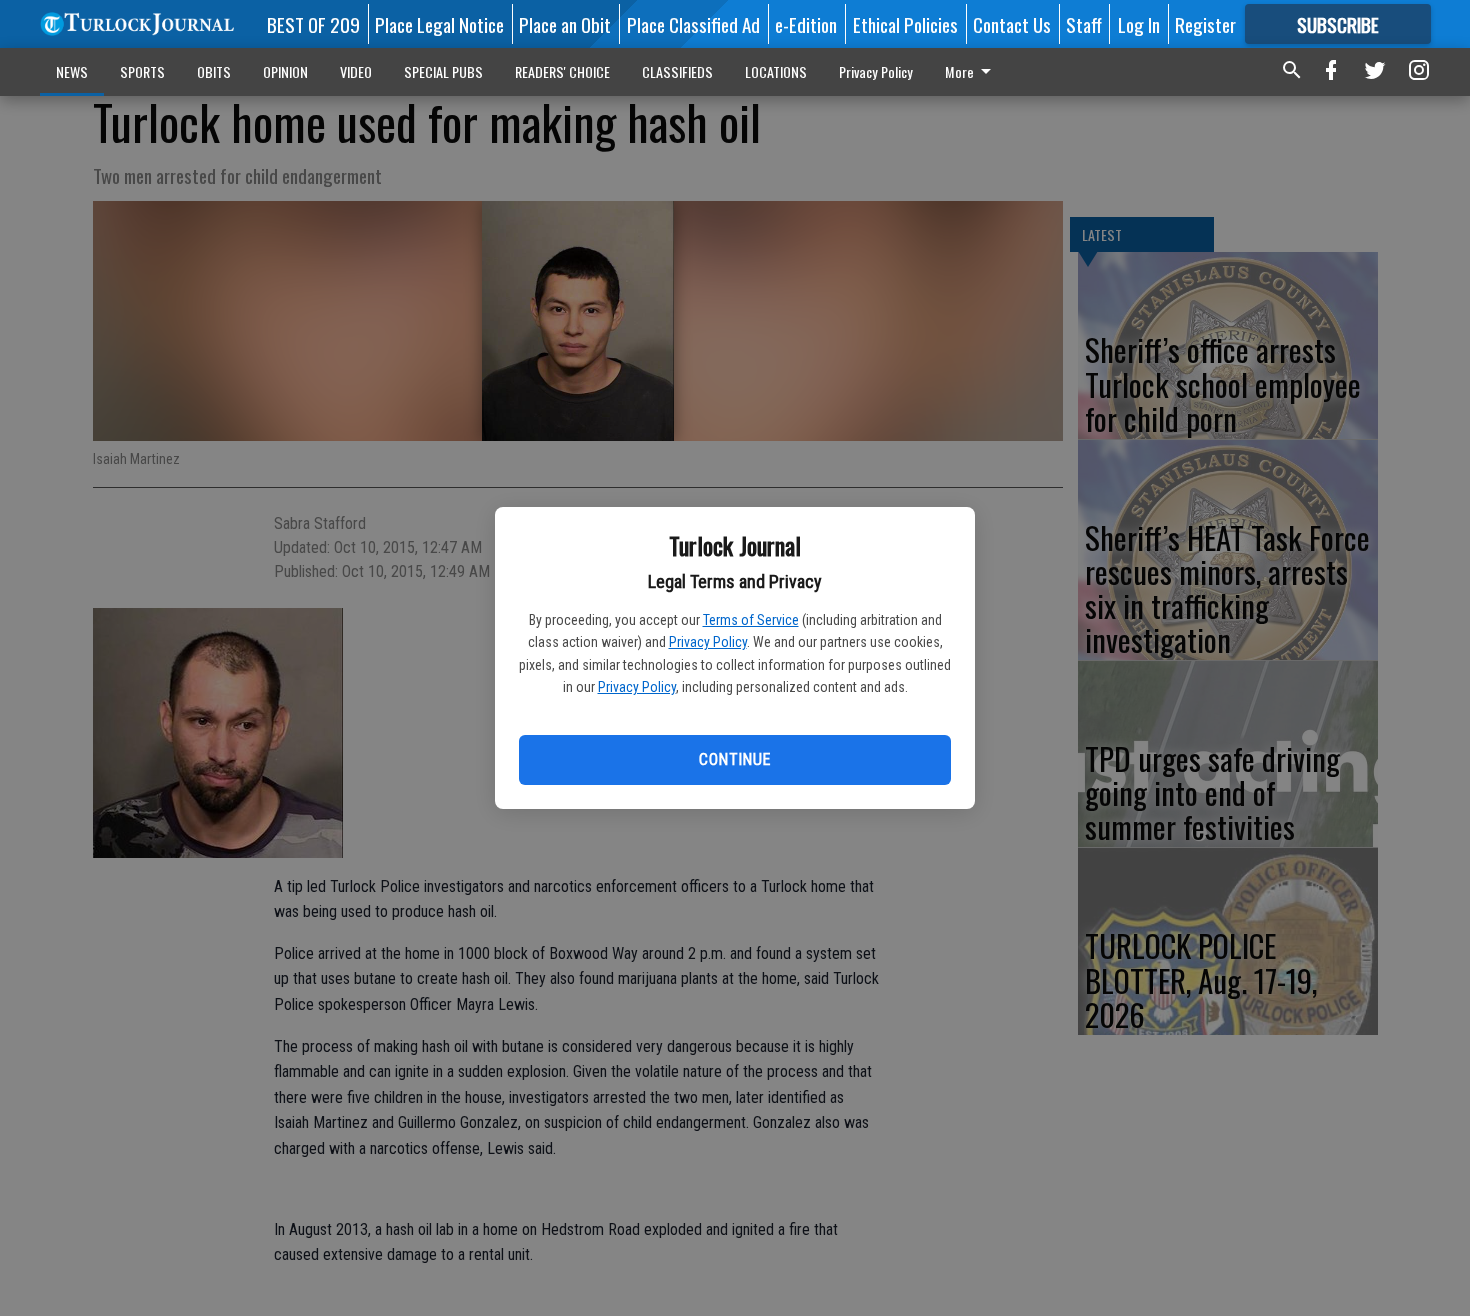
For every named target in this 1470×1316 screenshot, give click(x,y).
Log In (1139, 24)
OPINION (285, 71)
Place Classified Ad (693, 24)
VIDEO (356, 71)
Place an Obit (565, 24)
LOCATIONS (776, 71)
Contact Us (1012, 24)
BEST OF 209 (313, 24)
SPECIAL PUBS (443, 71)
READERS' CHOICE (562, 71)
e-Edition (806, 24)
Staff (1084, 24)
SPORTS (142, 71)
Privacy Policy (708, 642)
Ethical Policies (905, 24)
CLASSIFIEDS (677, 71)
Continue (734, 759)
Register (1205, 24)
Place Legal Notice (439, 24)
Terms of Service (751, 620)
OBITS (214, 71)
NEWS (72, 71)
